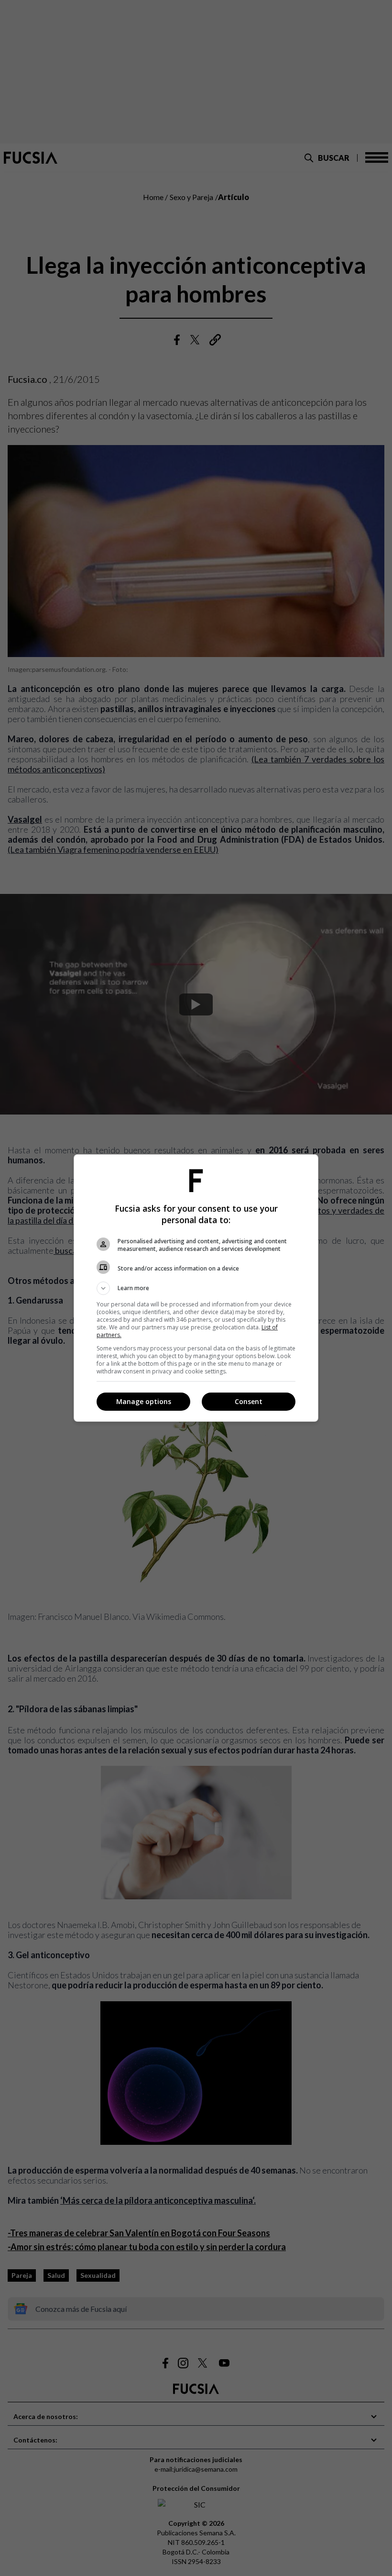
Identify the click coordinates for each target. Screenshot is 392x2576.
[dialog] (196, 1288)
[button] (196, 1288)
